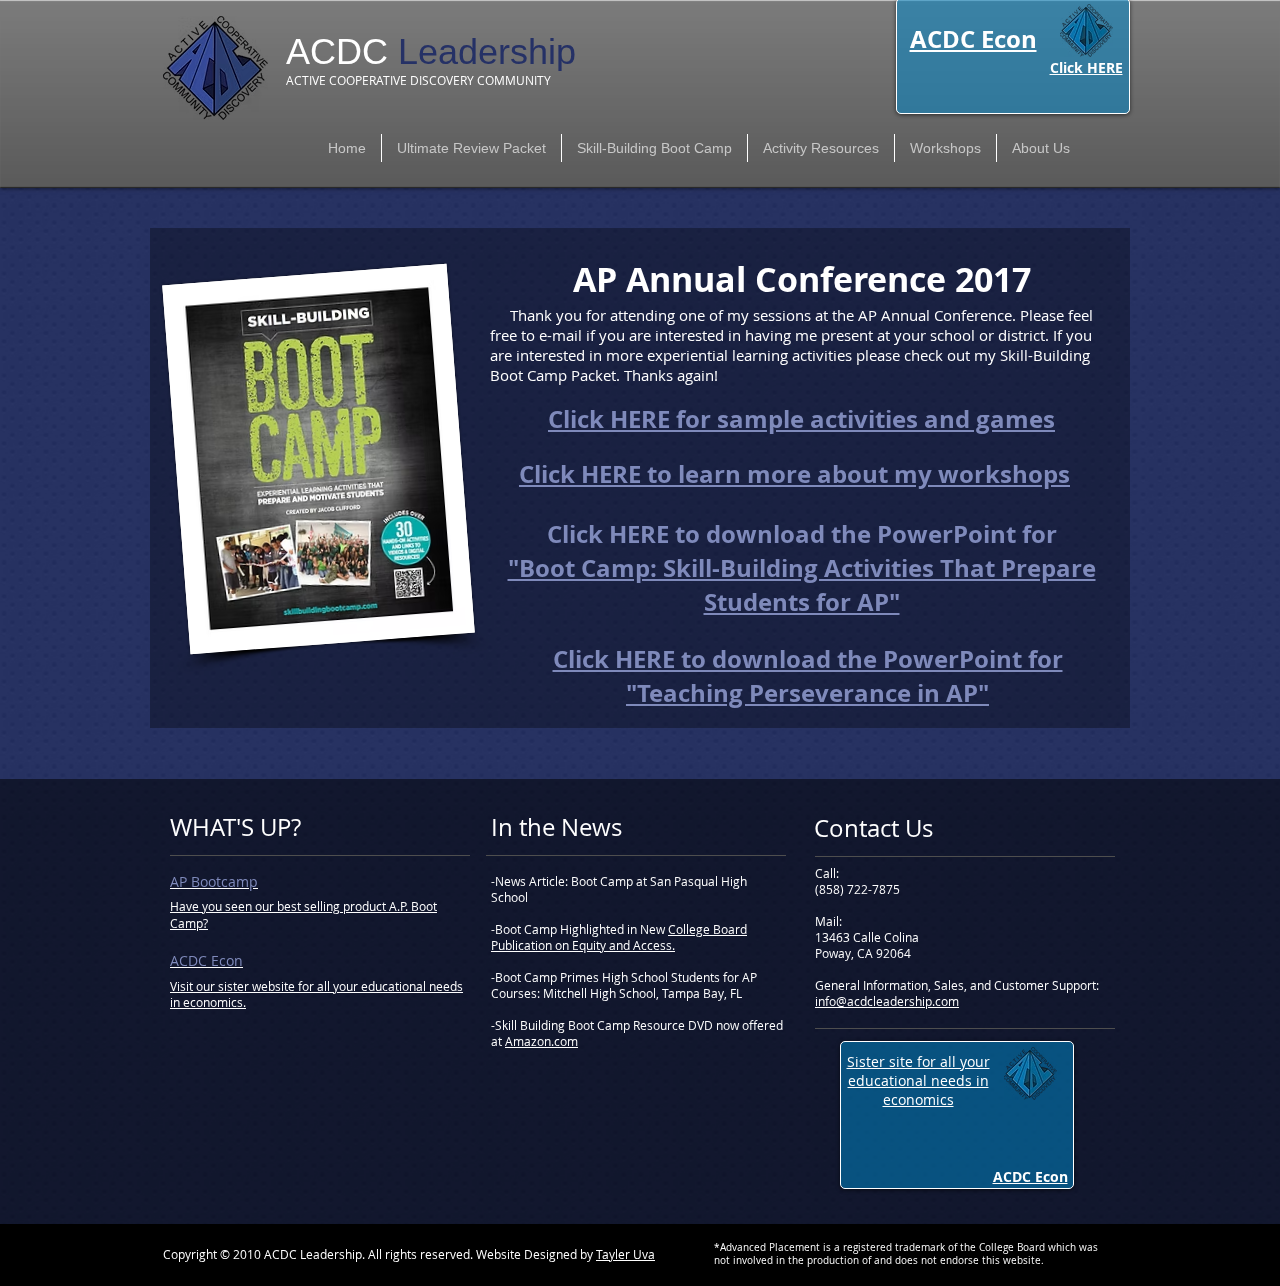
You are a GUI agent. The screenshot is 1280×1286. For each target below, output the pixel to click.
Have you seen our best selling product (279, 906)
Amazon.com (541, 1041)
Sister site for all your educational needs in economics (918, 1080)
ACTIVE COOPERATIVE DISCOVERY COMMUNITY (418, 80)
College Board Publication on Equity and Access (619, 937)
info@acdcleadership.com (887, 1001)
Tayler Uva (625, 1254)
